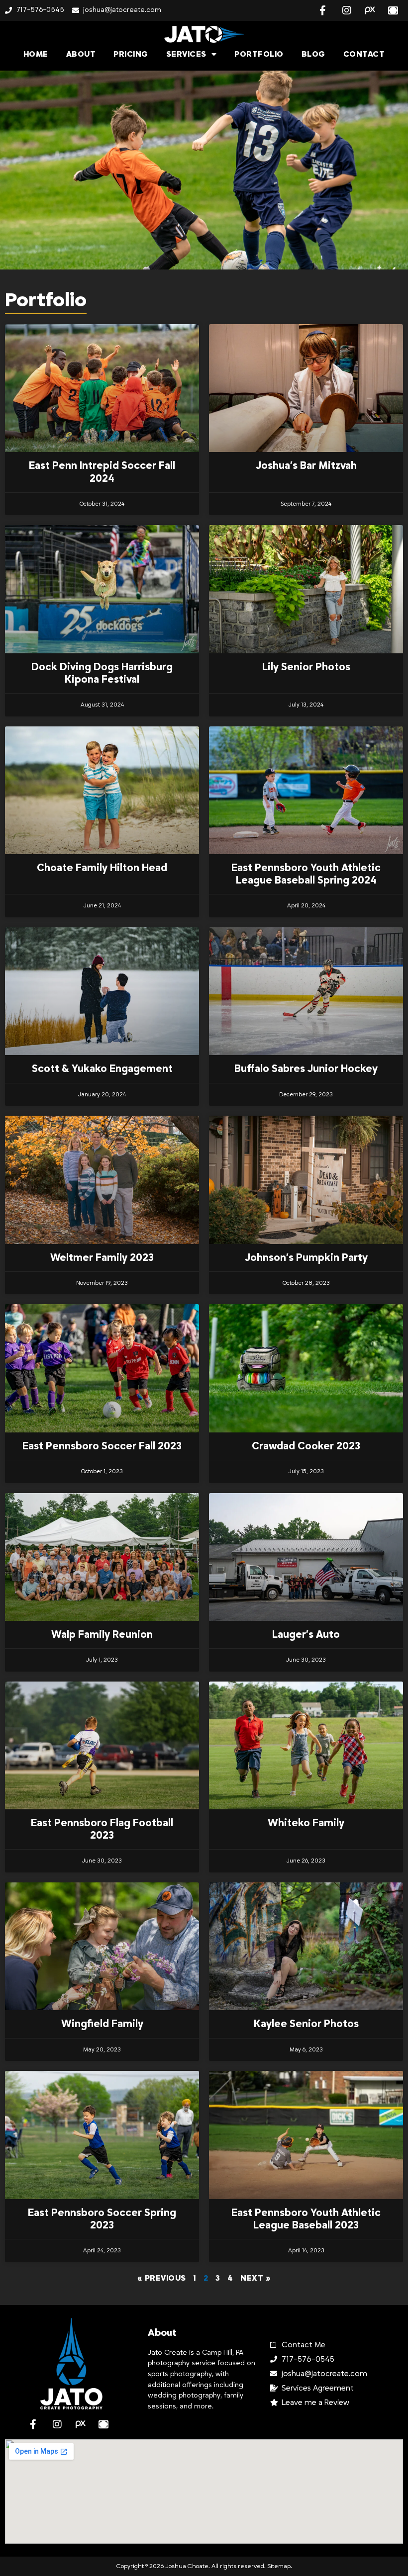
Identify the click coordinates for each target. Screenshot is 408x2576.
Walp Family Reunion (102, 1635)
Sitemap (279, 2566)
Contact (364, 54)
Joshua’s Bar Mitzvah (306, 466)
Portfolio (259, 54)
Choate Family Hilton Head (102, 868)
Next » (255, 2278)
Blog (313, 54)
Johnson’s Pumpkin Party (306, 1258)
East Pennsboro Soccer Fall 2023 (102, 1446)
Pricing (131, 54)
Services (186, 54)
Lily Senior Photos (306, 667)
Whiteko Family (306, 1823)
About (81, 54)
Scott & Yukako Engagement (102, 1069)
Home (36, 54)
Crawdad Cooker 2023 (306, 1446)
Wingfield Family (102, 2024)
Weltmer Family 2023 (102, 1258)
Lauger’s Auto (306, 1635)
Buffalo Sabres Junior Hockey (306, 1069)
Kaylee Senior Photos (306, 2024)
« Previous (162, 2278)
